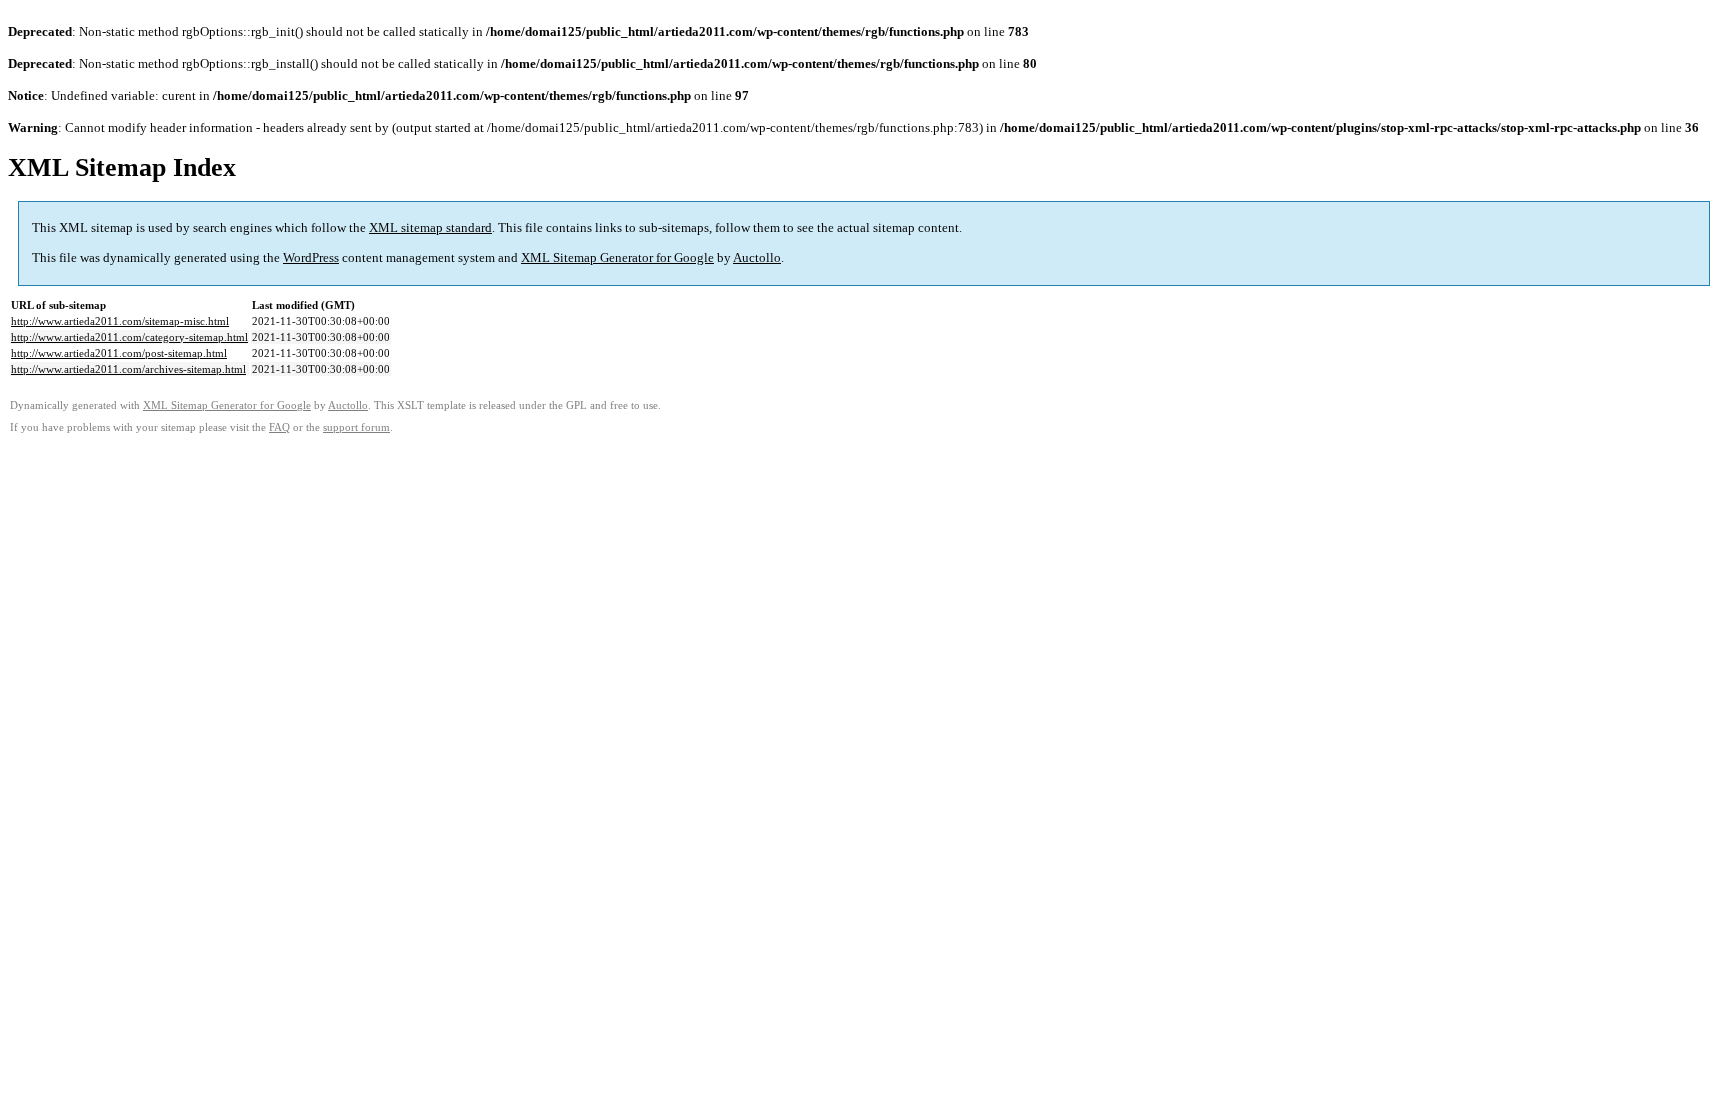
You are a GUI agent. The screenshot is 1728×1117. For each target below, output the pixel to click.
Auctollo (757, 257)
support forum (356, 427)
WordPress (311, 257)
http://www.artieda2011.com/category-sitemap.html (129, 337)
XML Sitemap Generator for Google (617, 257)
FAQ (279, 427)
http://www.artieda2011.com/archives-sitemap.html (128, 369)
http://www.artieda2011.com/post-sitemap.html (119, 353)
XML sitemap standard (430, 227)
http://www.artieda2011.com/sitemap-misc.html (120, 321)
